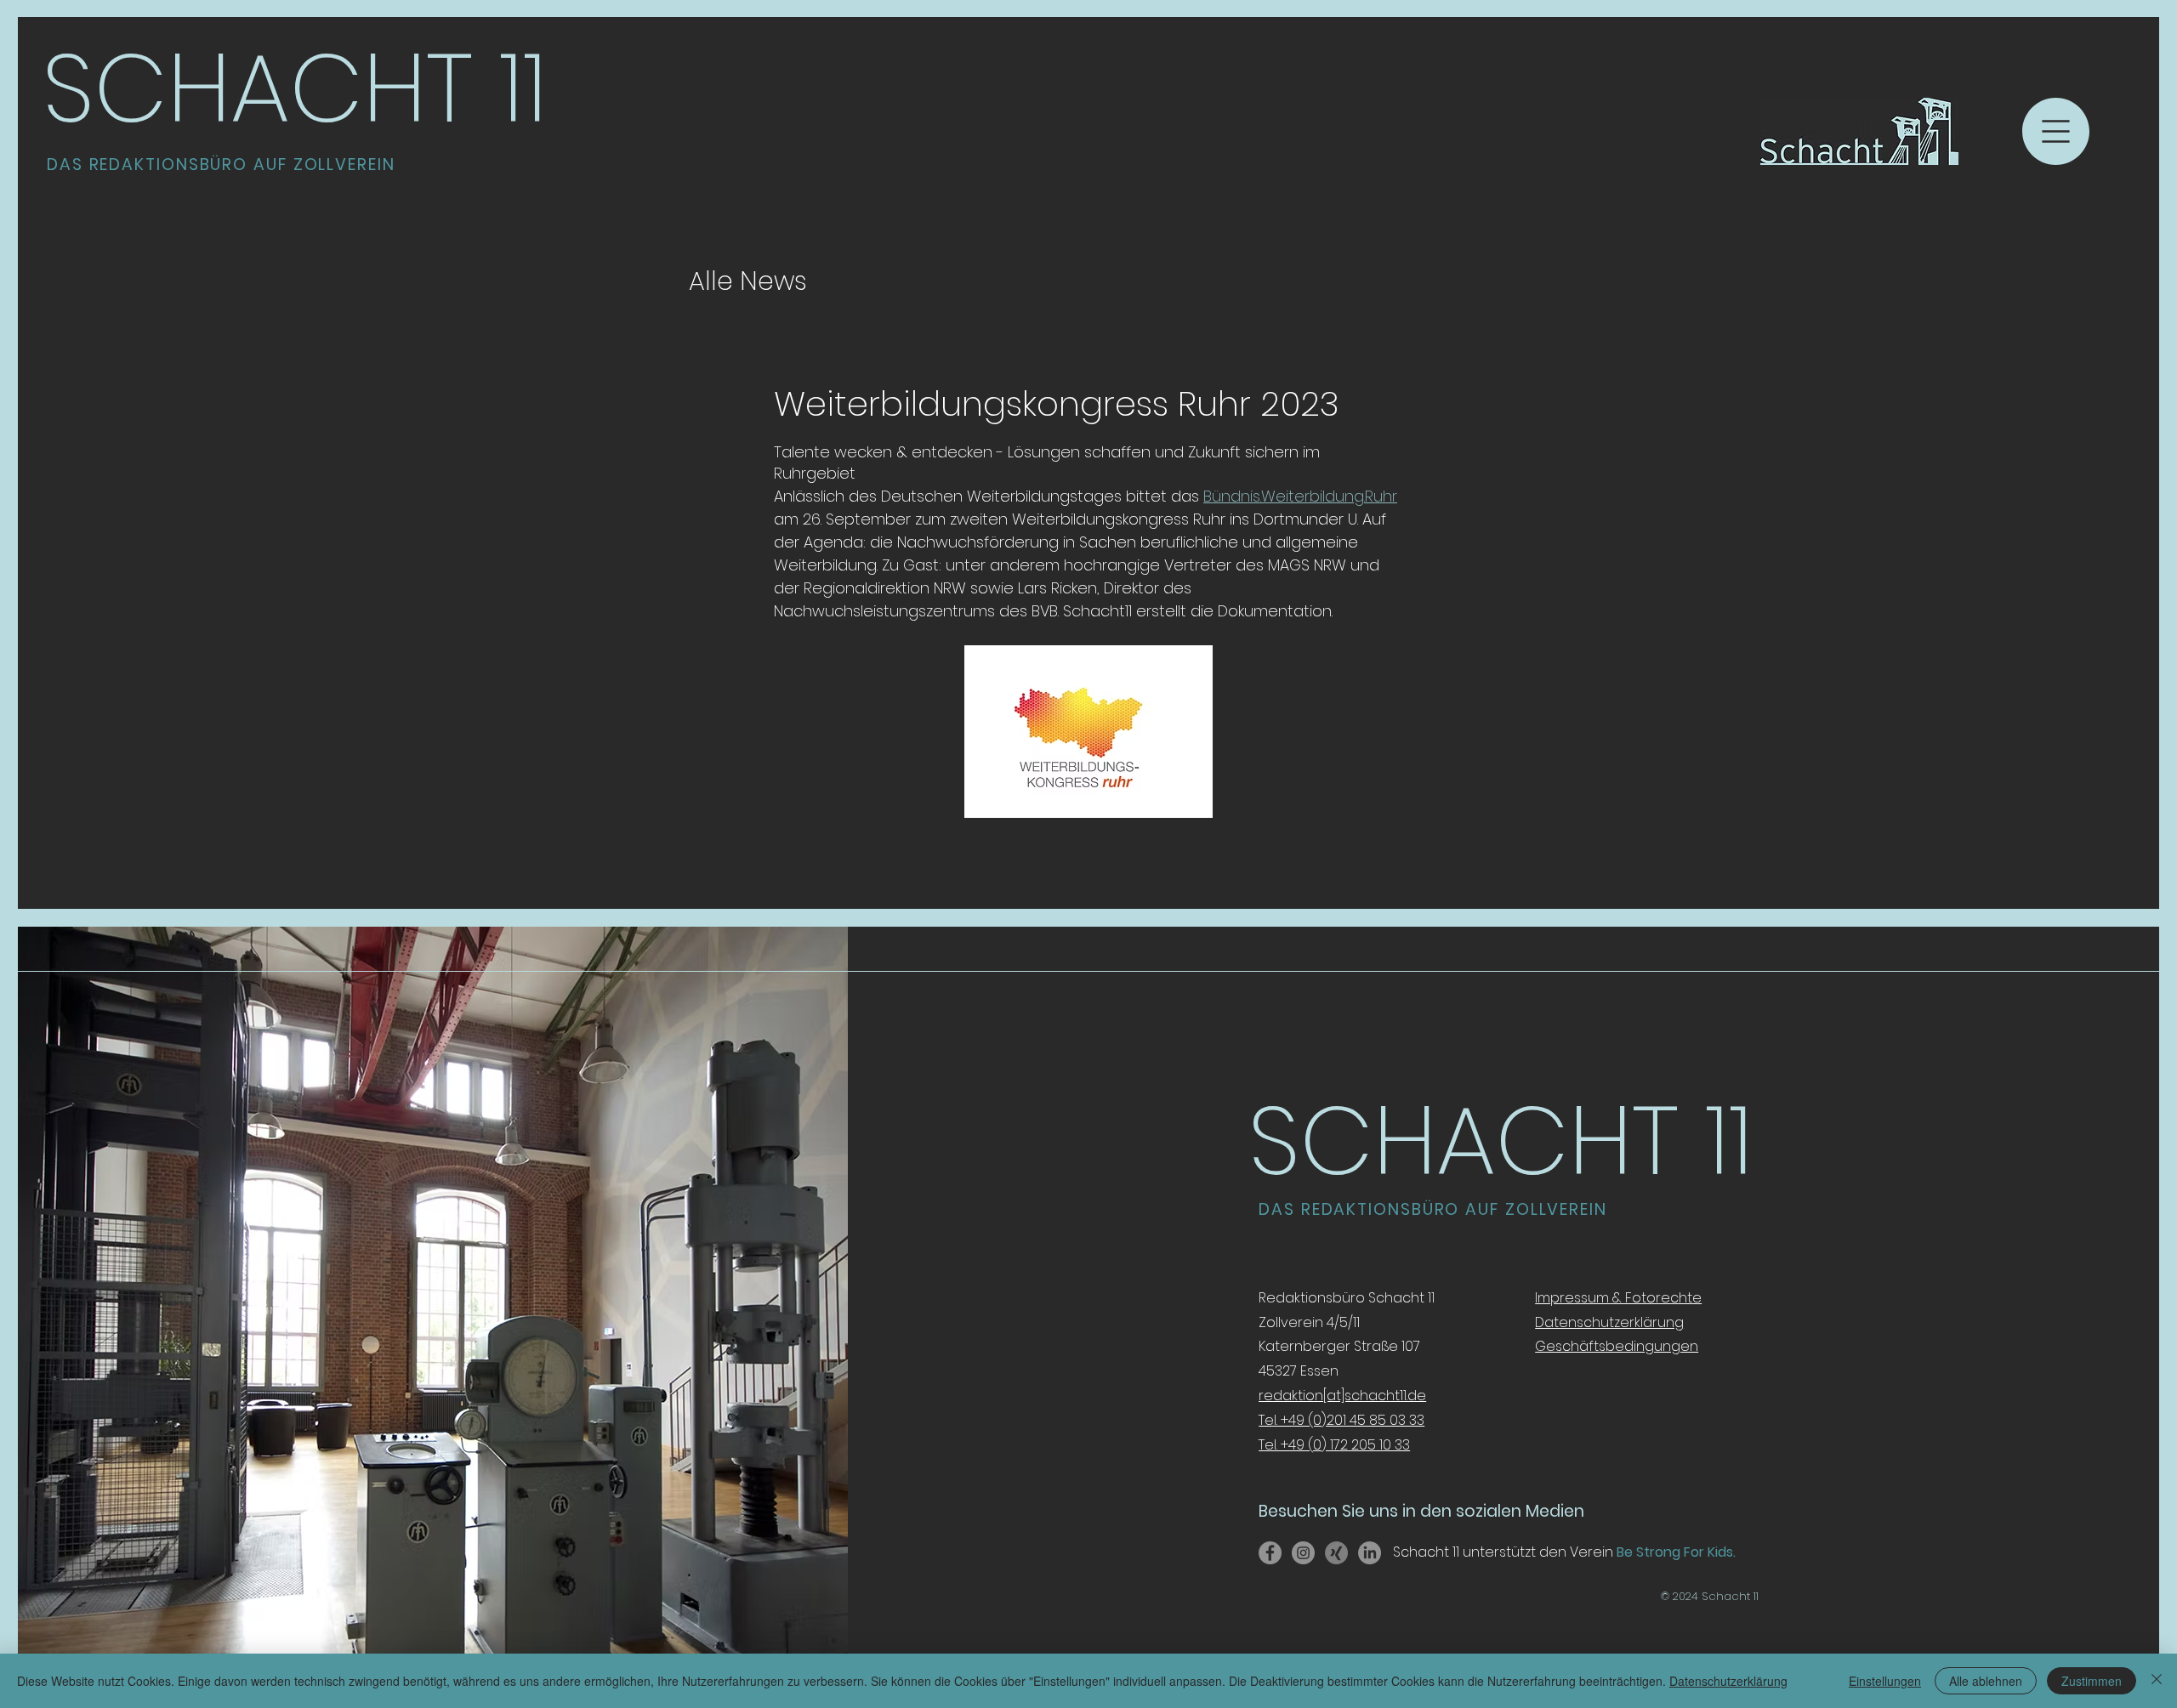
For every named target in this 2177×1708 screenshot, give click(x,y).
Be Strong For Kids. (1674, 1552)
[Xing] (1336, 1553)
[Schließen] (2157, 1681)
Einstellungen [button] (1885, 1681)
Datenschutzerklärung (1728, 1681)
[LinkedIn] (1370, 1553)
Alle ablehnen (1986, 1681)
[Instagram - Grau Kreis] (1303, 1553)
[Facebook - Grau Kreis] (1270, 1553)
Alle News (748, 281)
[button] (2056, 131)
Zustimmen (2092, 1681)
